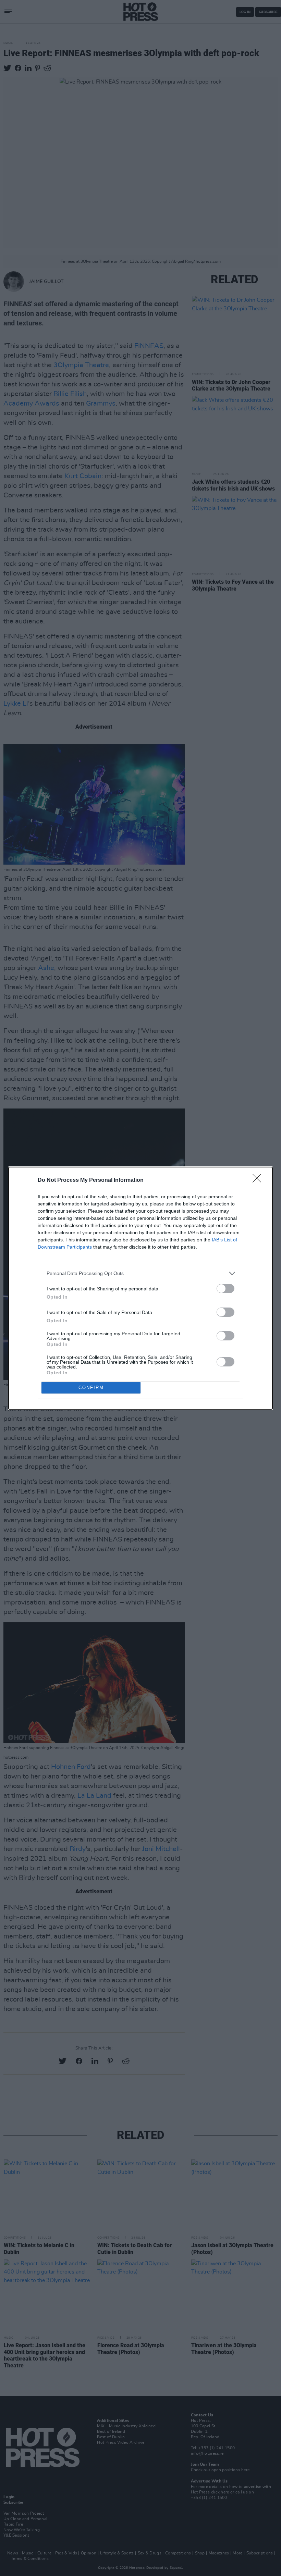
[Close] (259, 1180)
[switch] (225, 1289)
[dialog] (140, 1288)
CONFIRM (91, 1388)
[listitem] (140, 1273)
